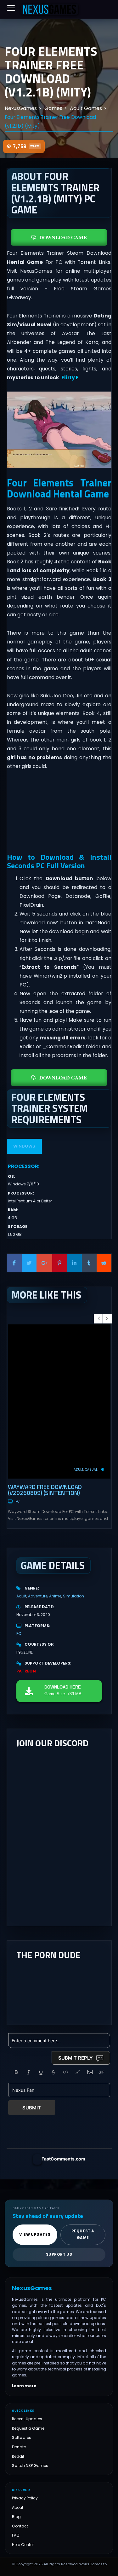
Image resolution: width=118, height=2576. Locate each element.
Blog (16, 2517)
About (18, 2507)
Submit (32, 2108)
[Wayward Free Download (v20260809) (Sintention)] (59, 1401)
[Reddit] (104, 1263)
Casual (91, 1470)
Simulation (73, 1596)
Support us (59, 2254)
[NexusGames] (50, 9)
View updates (35, 2235)
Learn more (24, 2386)
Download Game (63, 237)
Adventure (38, 1596)
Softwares (22, 2438)
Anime (55, 1596)
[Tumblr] (89, 1263)
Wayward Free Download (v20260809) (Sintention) (45, 1490)
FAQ (16, 2535)
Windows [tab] (24, 1146)
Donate (19, 2447)
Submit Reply (76, 2058)
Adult (79, 1470)
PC (17, 1501)
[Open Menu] (11, 8)
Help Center (23, 2545)
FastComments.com (63, 2159)
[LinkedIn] (74, 1263)
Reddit (18, 2456)
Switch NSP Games (30, 2466)
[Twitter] (29, 1263)
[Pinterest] (60, 1263)
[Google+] (44, 1263)
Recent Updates (27, 2419)
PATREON (26, 1671)
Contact (20, 2526)
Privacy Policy (25, 2498)
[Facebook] (14, 1263)
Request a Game (28, 2428)
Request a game (83, 2234)
